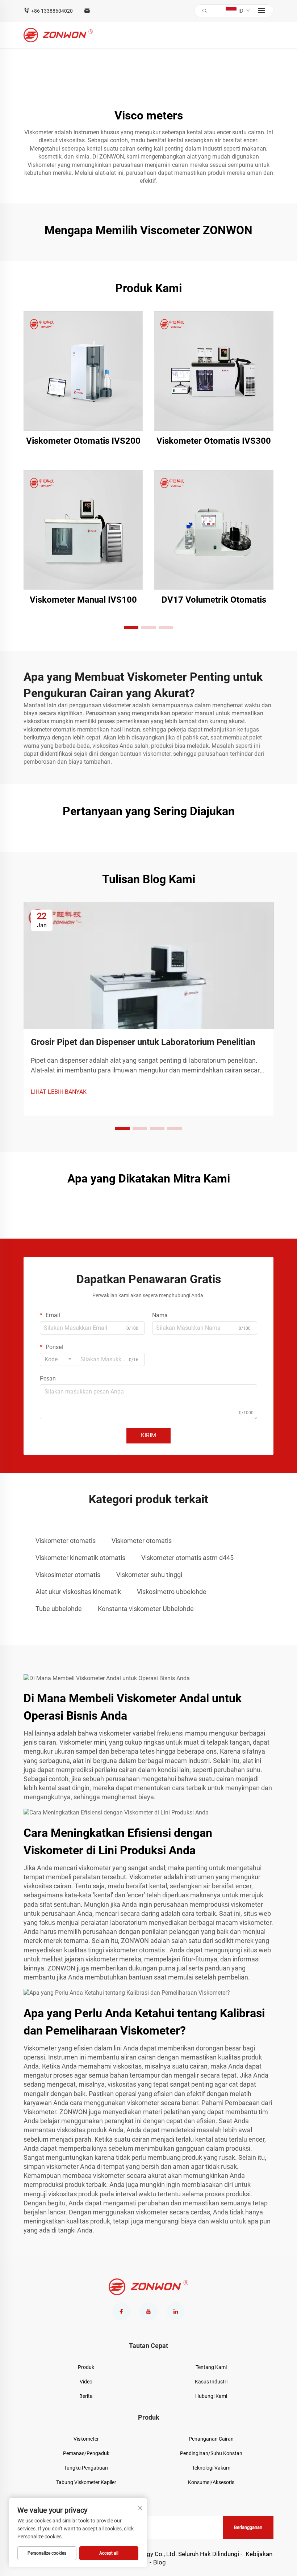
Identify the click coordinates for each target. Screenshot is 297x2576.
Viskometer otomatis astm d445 (187, 1558)
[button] (131, 628)
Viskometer (43, 165)
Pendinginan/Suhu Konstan (211, 2453)
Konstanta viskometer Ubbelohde (146, 1609)
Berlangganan (248, 2527)
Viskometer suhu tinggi (149, 1575)
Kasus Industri (211, 2382)
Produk (86, 2367)
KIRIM (148, 1435)
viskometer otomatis (50, 730)
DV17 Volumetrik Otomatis (214, 600)
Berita (86, 2396)
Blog (160, 2562)
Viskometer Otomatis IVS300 (214, 441)
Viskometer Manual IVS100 (83, 600)
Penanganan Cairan (211, 2439)
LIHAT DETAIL (83, 371)
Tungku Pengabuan (86, 2468)
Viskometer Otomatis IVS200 (83, 441)
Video (86, 2382)
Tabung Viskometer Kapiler (86, 2482)
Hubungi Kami (211, 2396)
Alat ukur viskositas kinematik (78, 1592)
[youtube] (148, 2311)
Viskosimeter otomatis (68, 1575)
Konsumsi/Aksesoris (211, 2482)
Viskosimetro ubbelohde (172, 1592)
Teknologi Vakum (211, 2468)
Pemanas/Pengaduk (86, 2453)
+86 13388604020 (52, 11)
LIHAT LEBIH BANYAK (59, 1092)
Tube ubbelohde (59, 1609)
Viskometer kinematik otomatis (80, 1558)
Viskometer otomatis (66, 1541)
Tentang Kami (211, 2367)
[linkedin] (176, 2311)
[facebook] (121, 2311)
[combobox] (58, 1359)
